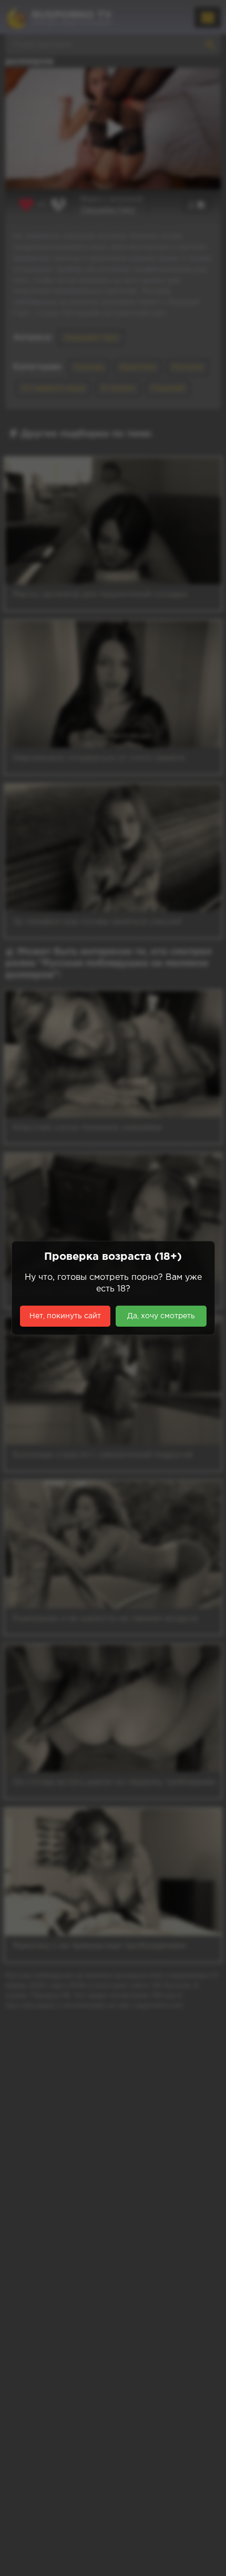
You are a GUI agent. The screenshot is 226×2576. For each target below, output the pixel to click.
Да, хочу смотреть (161, 1316)
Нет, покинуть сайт (65, 1316)
